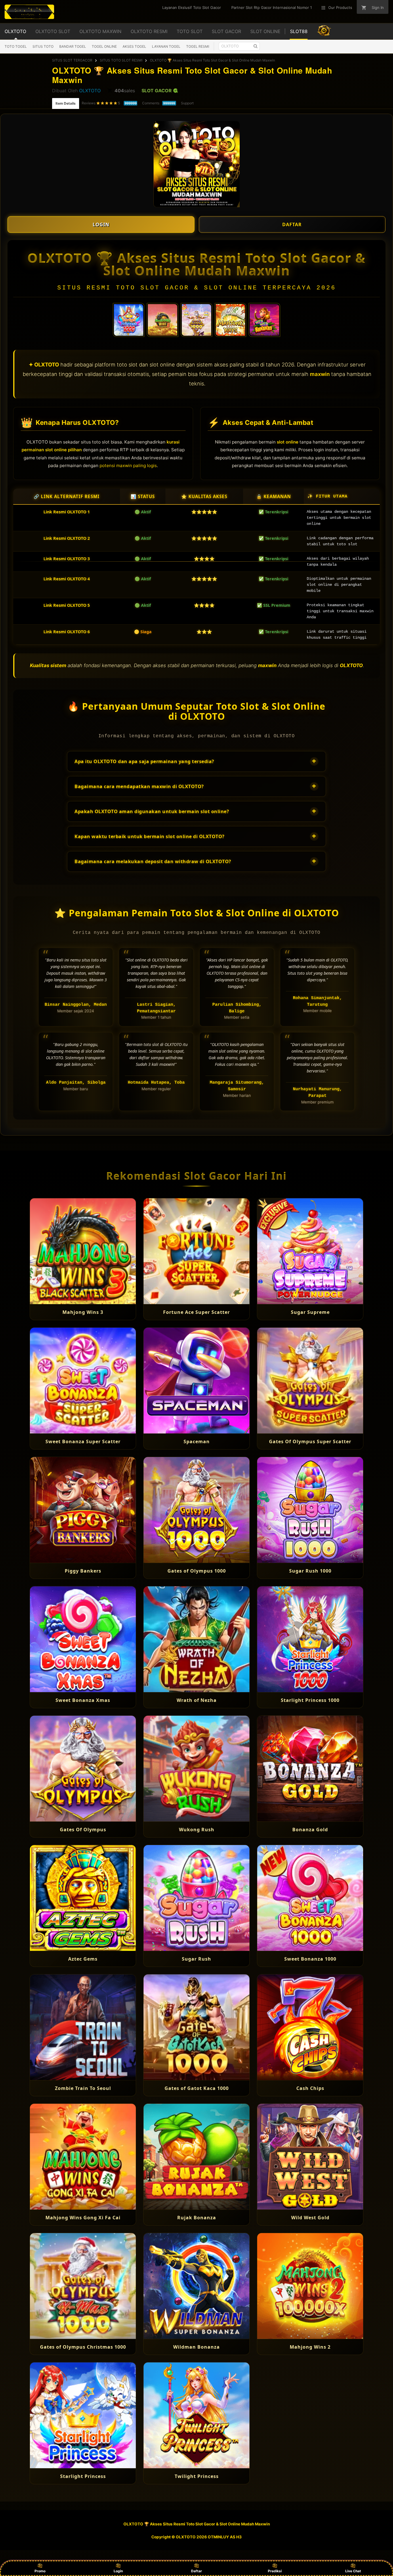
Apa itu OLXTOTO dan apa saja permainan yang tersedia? (195, 761)
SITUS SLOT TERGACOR (72, 60)
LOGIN (101, 224)
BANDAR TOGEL (73, 46)
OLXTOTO (90, 91)
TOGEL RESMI (198, 46)
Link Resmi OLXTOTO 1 (67, 512)
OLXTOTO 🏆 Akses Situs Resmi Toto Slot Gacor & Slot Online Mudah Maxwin (212, 60)
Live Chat (353, 2571)
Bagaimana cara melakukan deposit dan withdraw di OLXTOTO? (195, 861)
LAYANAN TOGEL (166, 46)
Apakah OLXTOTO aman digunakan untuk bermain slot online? (195, 811)
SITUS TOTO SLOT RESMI (121, 60)
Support (187, 103)
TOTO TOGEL (16, 46)
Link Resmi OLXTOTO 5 (67, 605)
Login (118, 2571)
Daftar (197, 2571)
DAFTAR (292, 224)
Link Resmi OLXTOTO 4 (67, 579)
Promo (40, 2571)
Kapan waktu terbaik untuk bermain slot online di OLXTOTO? (195, 836)
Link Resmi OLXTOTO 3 (67, 559)
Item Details (66, 103)
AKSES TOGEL (134, 46)
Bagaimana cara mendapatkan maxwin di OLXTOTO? (195, 786)
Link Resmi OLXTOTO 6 (67, 632)
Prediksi (275, 2571)
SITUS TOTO (43, 46)
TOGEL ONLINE (104, 46)
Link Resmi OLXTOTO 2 (67, 538)
